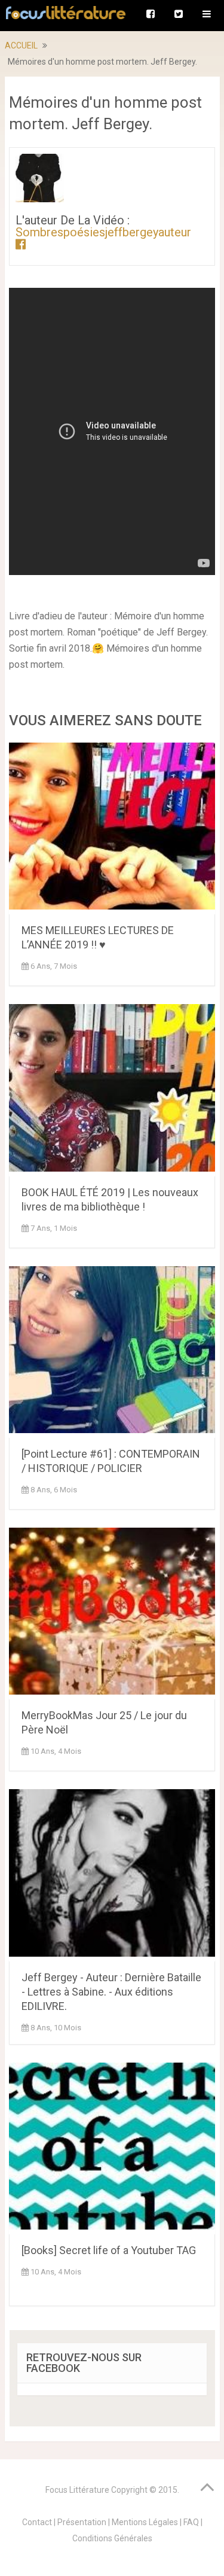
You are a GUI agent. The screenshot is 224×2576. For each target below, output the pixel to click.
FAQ (191, 2522)
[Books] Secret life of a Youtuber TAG (109, 2250)
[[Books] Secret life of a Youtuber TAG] (112, 2148)
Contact (37, 2522)
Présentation (82, 2522)
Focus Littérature (77, 2490)
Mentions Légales (145, 2522)
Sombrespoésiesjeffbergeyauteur (103, 232)
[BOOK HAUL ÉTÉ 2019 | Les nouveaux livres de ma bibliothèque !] (112, 1090)
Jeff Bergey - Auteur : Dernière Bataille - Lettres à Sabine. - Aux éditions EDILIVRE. (111, 1992)
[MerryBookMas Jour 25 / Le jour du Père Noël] (112, 1614)
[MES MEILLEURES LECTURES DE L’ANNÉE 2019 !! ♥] (112, 828)
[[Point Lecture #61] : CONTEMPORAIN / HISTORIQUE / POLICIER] (112, 1352)
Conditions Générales (112, 2538)
